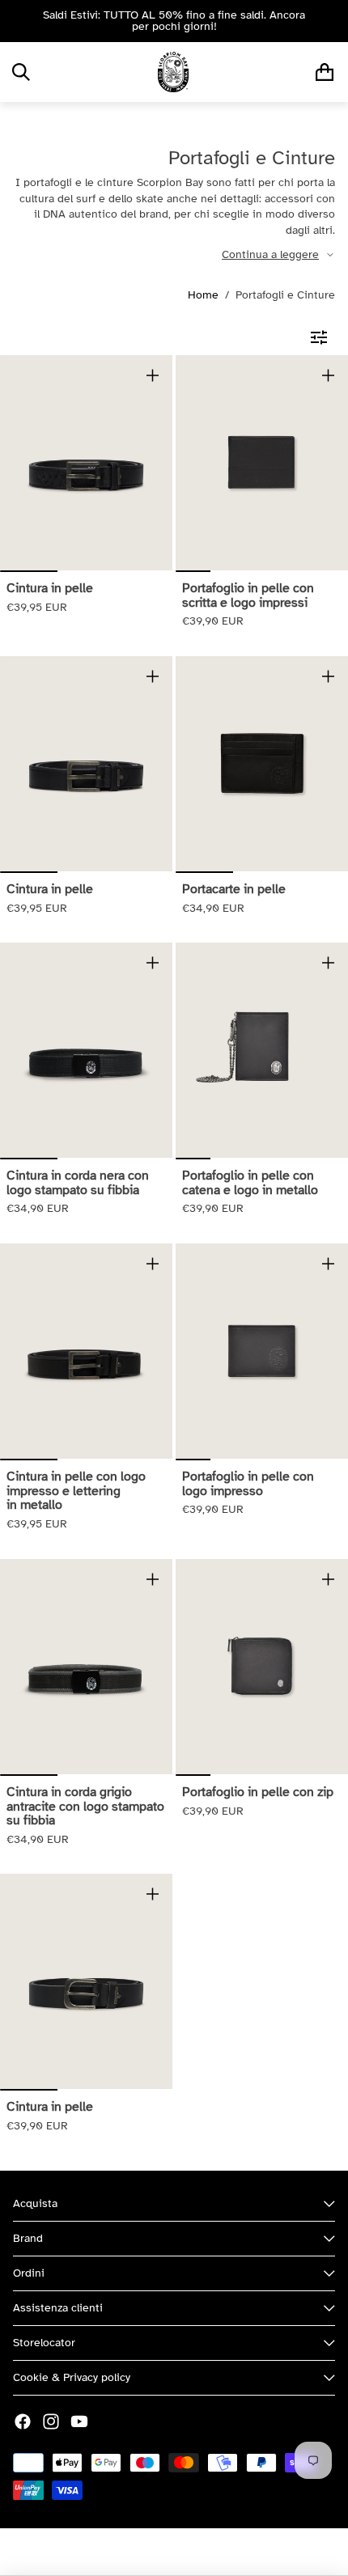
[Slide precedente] (18, 21)
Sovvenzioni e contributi (233, 2552)
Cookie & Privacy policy (72, 2377)
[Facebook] (23, 2421)
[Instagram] (51, 2421)
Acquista (35, 2203)
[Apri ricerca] (21, 72)
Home (203, 295)
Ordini (29, 2273)
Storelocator (44, 2343)
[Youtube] (79, 2421)
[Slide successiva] (330, 21)
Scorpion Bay (129, 2552)
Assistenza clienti (58, 2308)
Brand (28, 2238)
